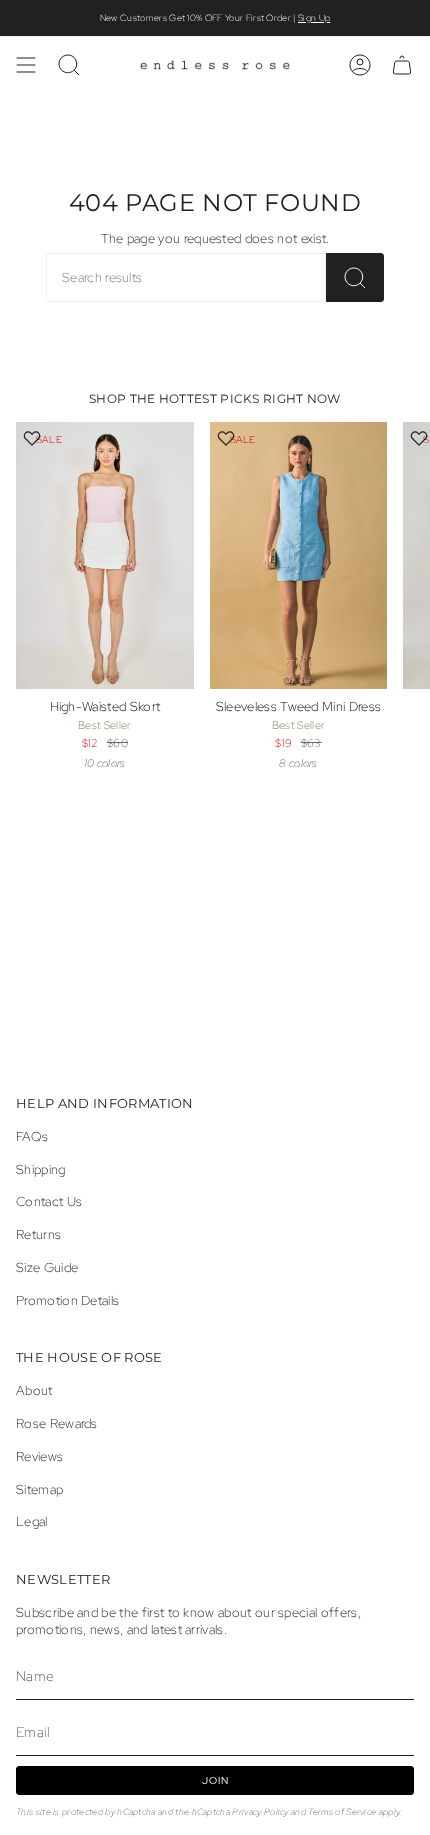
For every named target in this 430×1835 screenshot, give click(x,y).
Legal (32, 1521)
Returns (38, 1234)
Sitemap (39, 1489)
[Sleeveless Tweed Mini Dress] (299, 555)
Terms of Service (342, 1811)
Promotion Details (67, 1300)
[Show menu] (26, 65)
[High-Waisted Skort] (105, 555)
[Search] (355, 277)
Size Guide (47, 1267)
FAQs (32, 1136)
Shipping (41, 1169)
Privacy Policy (260, 1811)
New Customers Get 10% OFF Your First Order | (215, 18)
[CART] (402, 65)
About (34, 1390)
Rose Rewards (57, 1423)
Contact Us (49, 1201)
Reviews (39, 1456)
